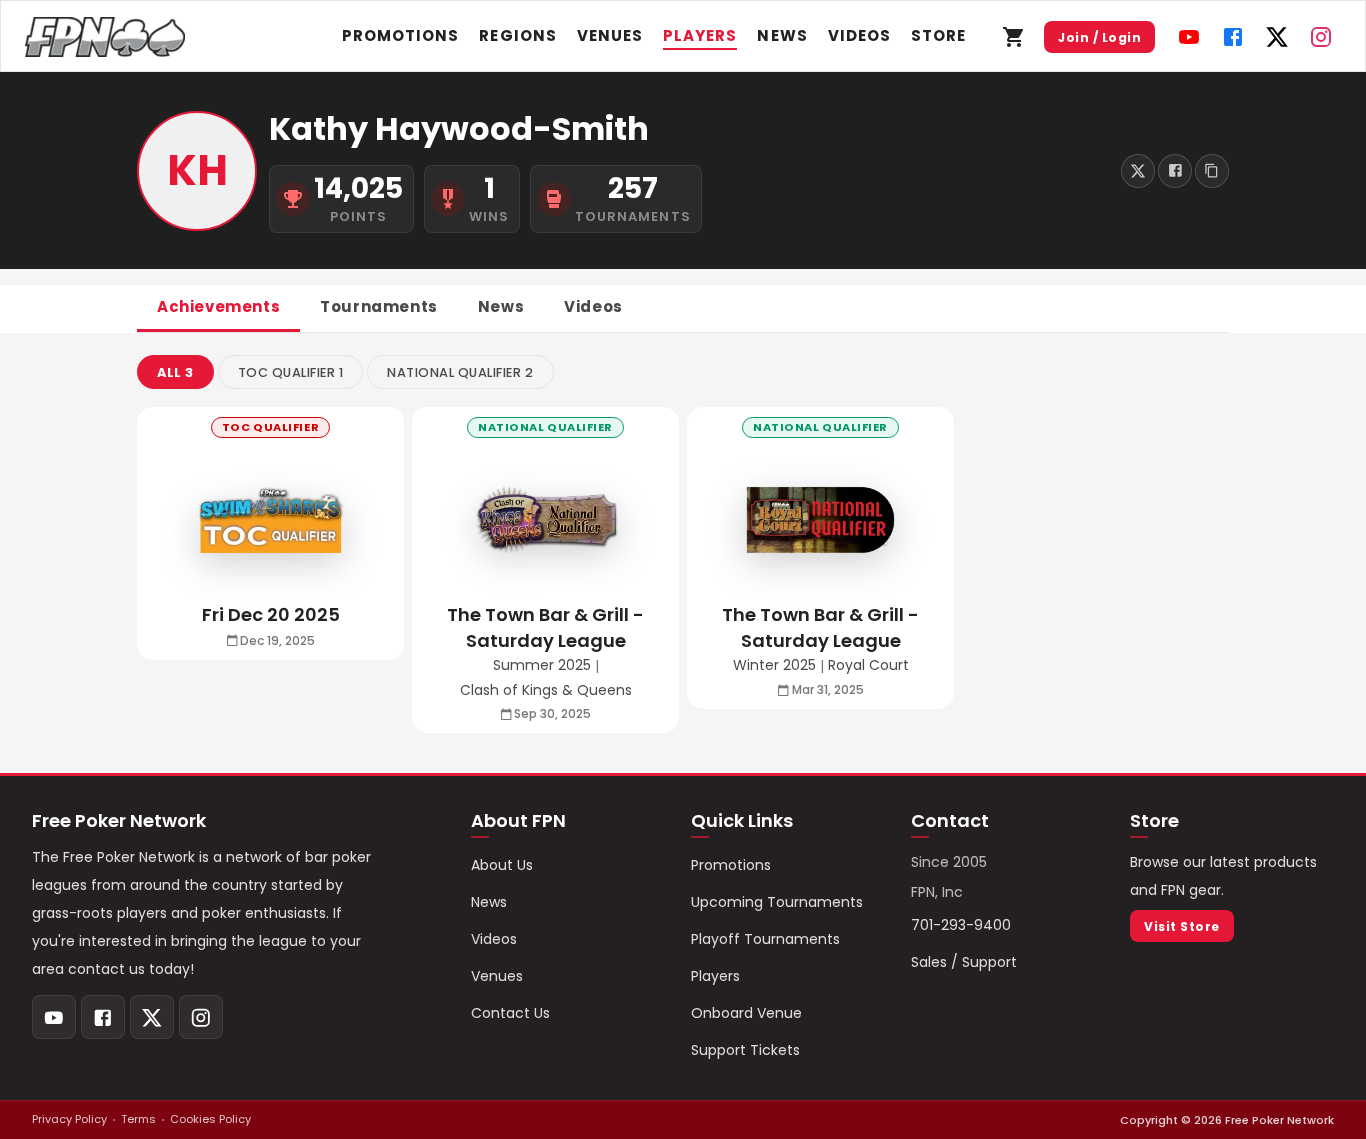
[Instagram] (1321, 37)
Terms (138, 1119)
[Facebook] (1233, 37)
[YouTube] (1189, 37)
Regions (517, 35)
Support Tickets (745, 1050)
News (782, 35)
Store (938, 35)
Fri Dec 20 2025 (271, 614)
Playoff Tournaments (765, 939)
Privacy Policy (69, 1119)
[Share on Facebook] (1175, 171)
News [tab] (501, 306)
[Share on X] (1138, 171)
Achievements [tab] (218, 306)
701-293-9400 (961, 925)
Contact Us (510, 1013)
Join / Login (1099, 37)
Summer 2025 (542, 665)
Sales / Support (964, 962)
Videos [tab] (593, 306)
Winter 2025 (774, 665)
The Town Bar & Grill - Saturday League (545, 627)
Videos (859, 35)
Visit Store (1181, 926)
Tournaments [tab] (379, 306)
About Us (502, 865)
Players (700, 35)
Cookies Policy (210, 1119)
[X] (1277, 37)
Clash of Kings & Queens (546, 690)
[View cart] (1014, 37)
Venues (610, 35)
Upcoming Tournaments (777, 902)
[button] (175, 372)
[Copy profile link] (1212, 171)
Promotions (401, 35)
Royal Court (868, 665)
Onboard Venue (746, 1013)
